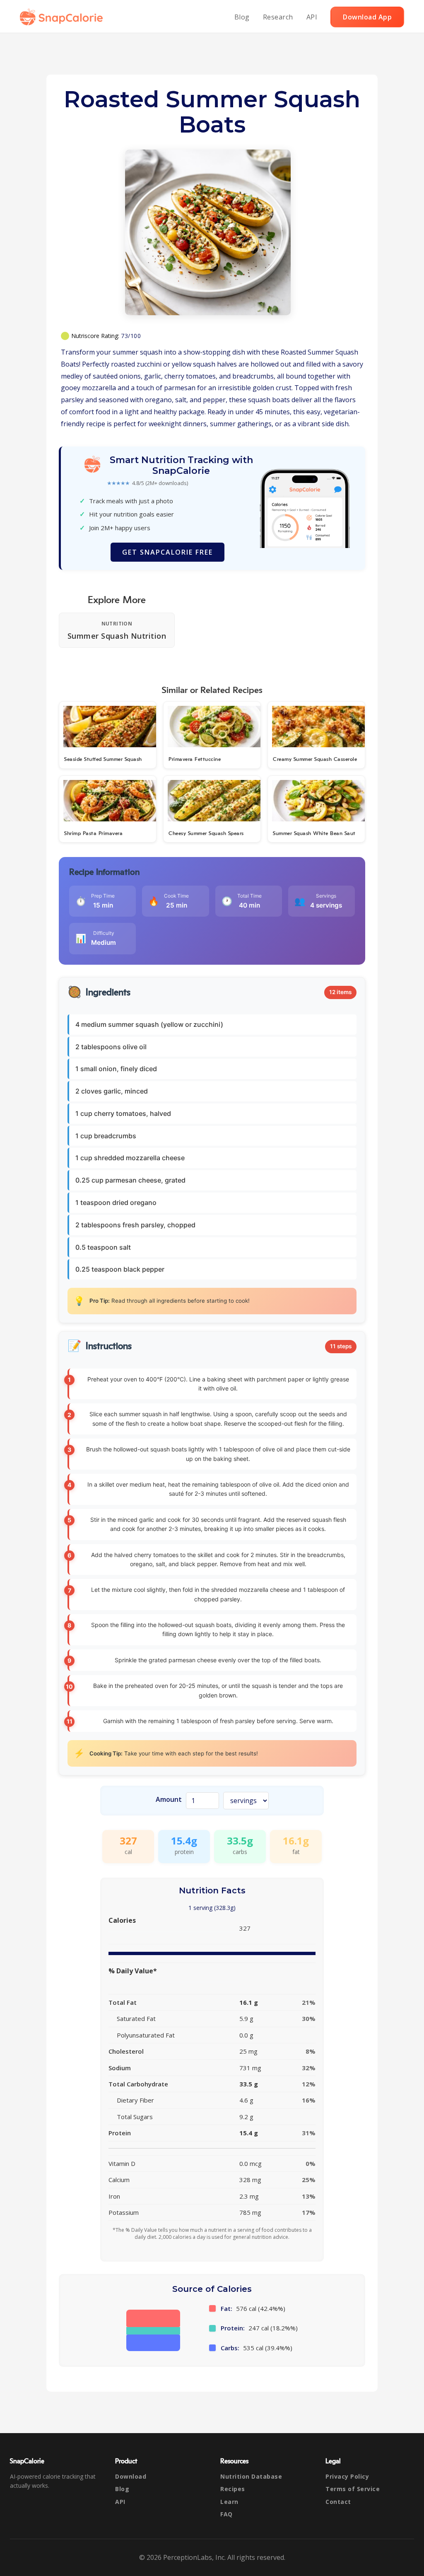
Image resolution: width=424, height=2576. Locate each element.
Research (278, 17)
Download (131, 2476)
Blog (242, 17)
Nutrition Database (251, 2476)
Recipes (233, 2489)
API (312, 17)
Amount (169, 1799)
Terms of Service (353, 2489)
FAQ (226, 2514)
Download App (367, 17)
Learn (229, 2502)
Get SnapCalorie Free (167, 552)
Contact (338, 2502)
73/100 (131, 336)
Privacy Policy (347, 2476)
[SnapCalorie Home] (63, 17)
